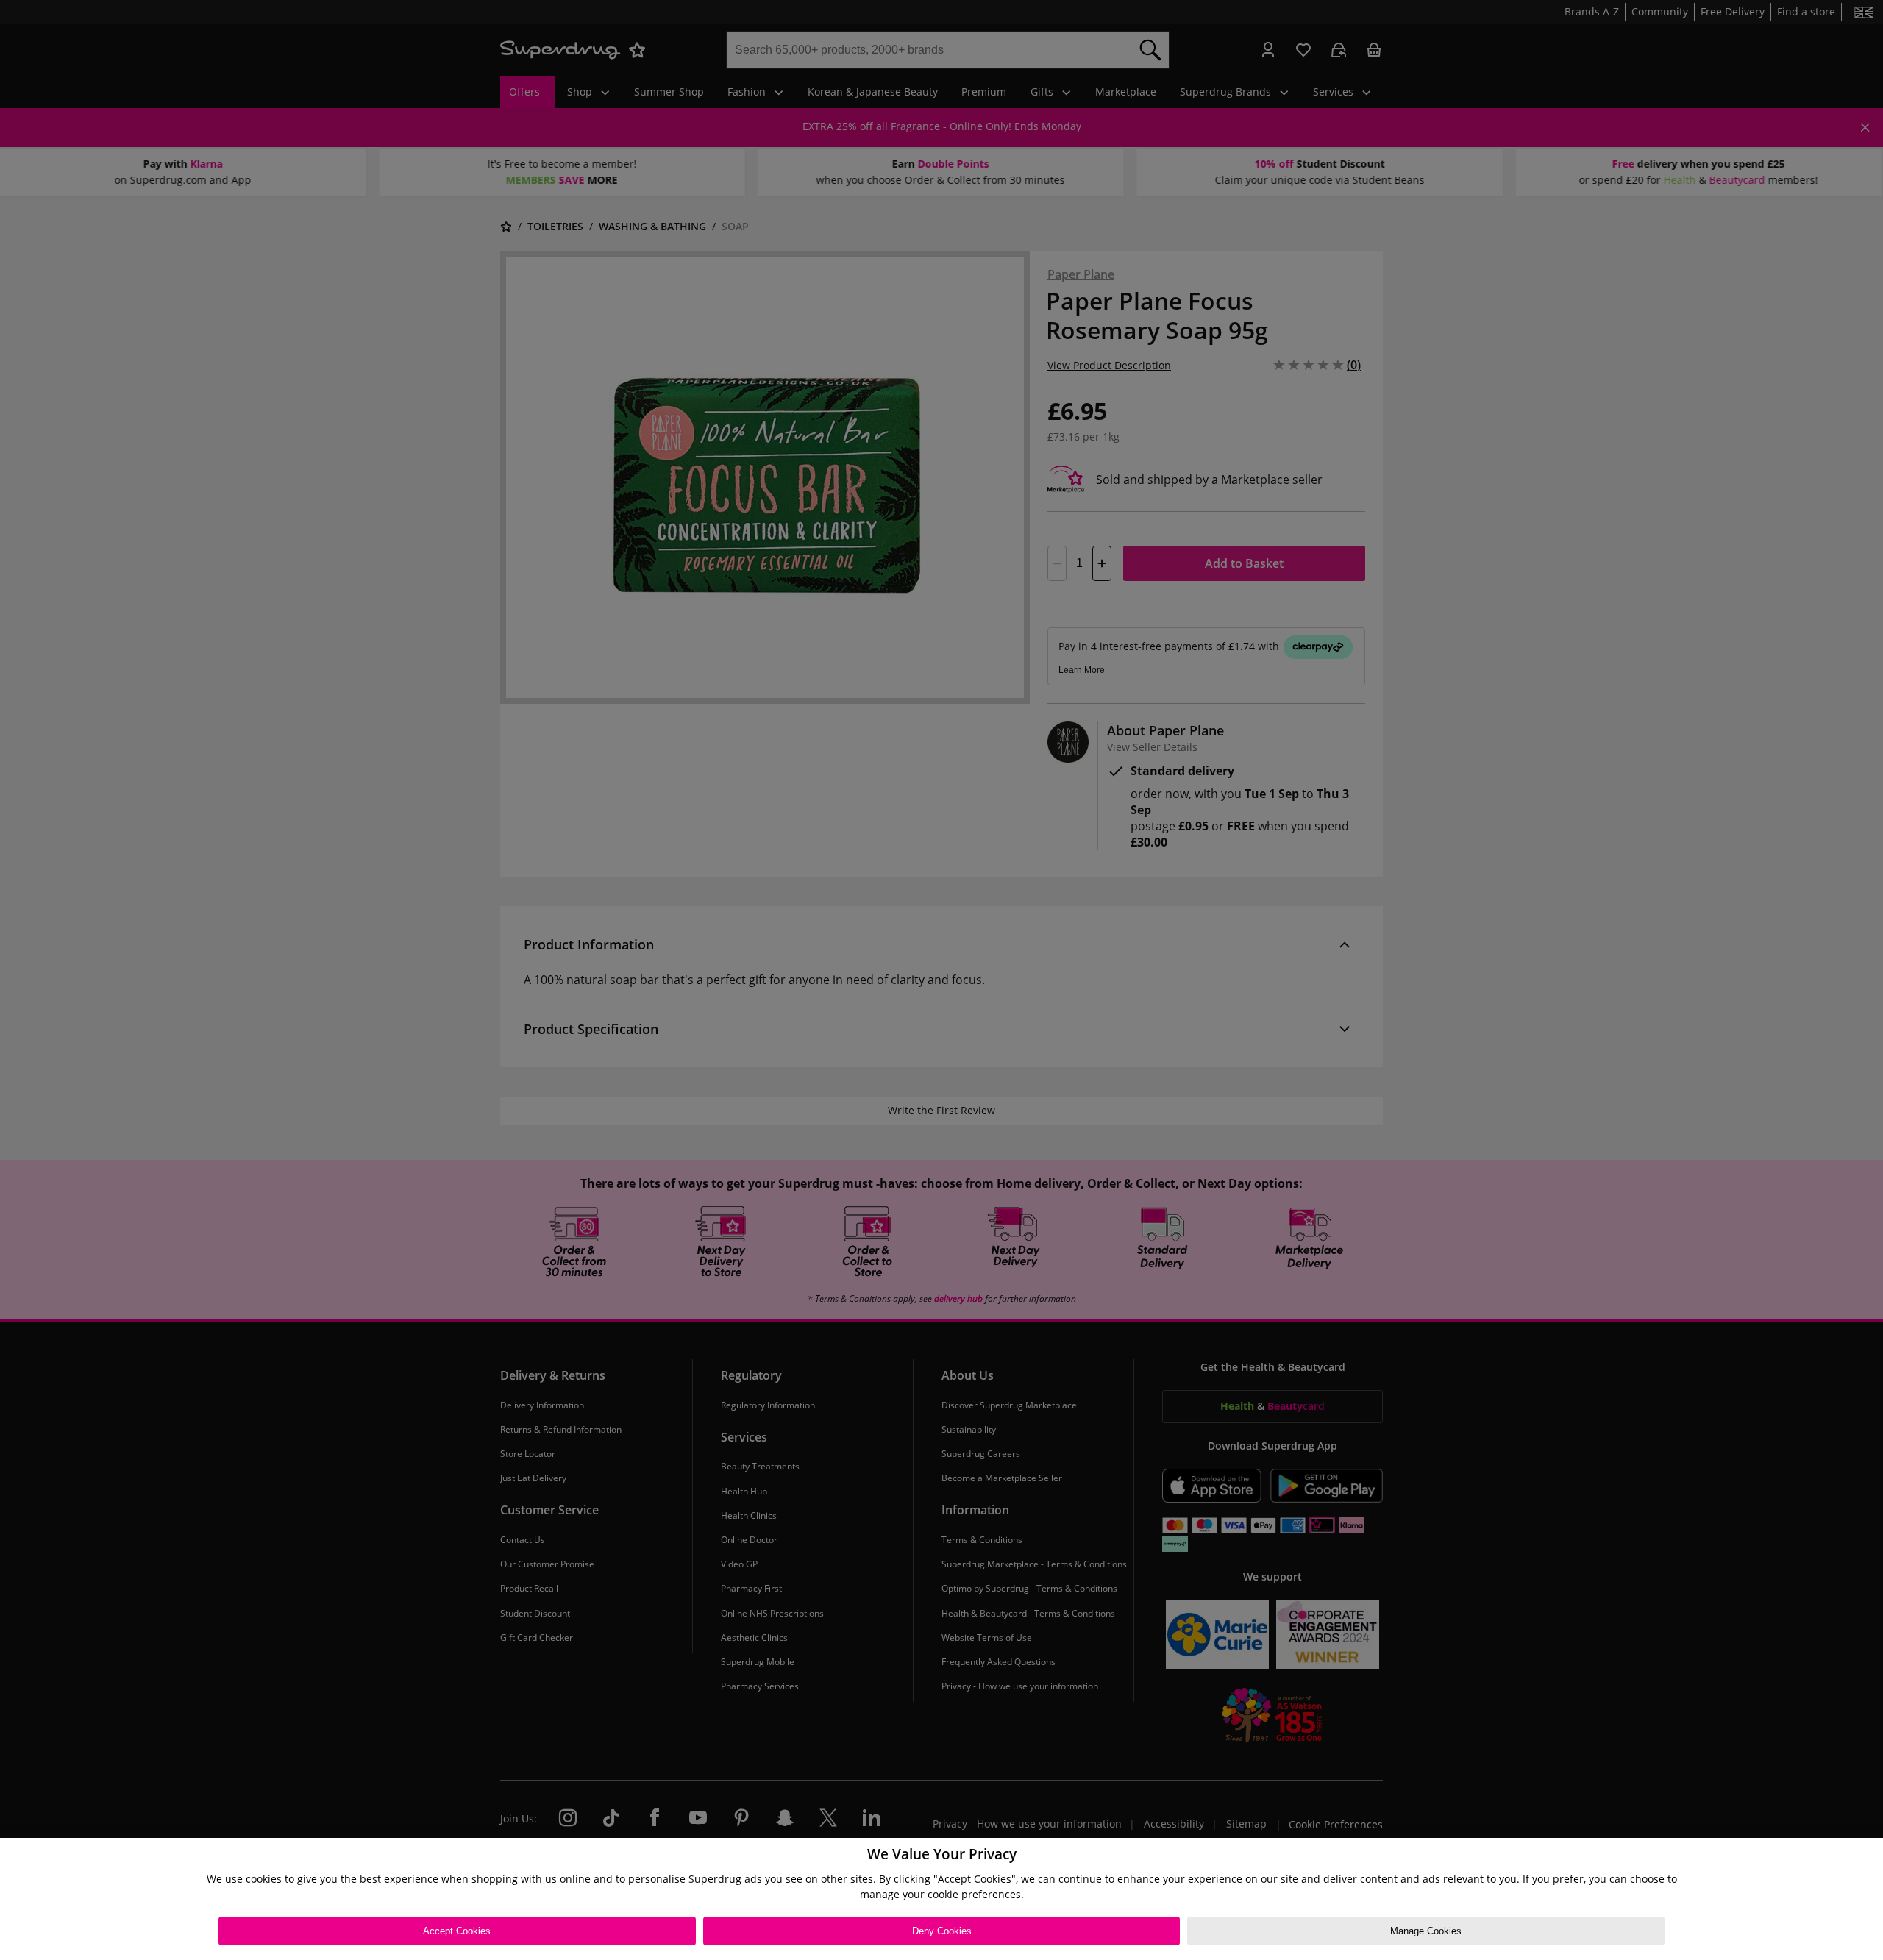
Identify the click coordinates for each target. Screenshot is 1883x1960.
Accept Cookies (457, 1931)
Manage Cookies (1426, 1931)
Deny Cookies (942, 1931)
